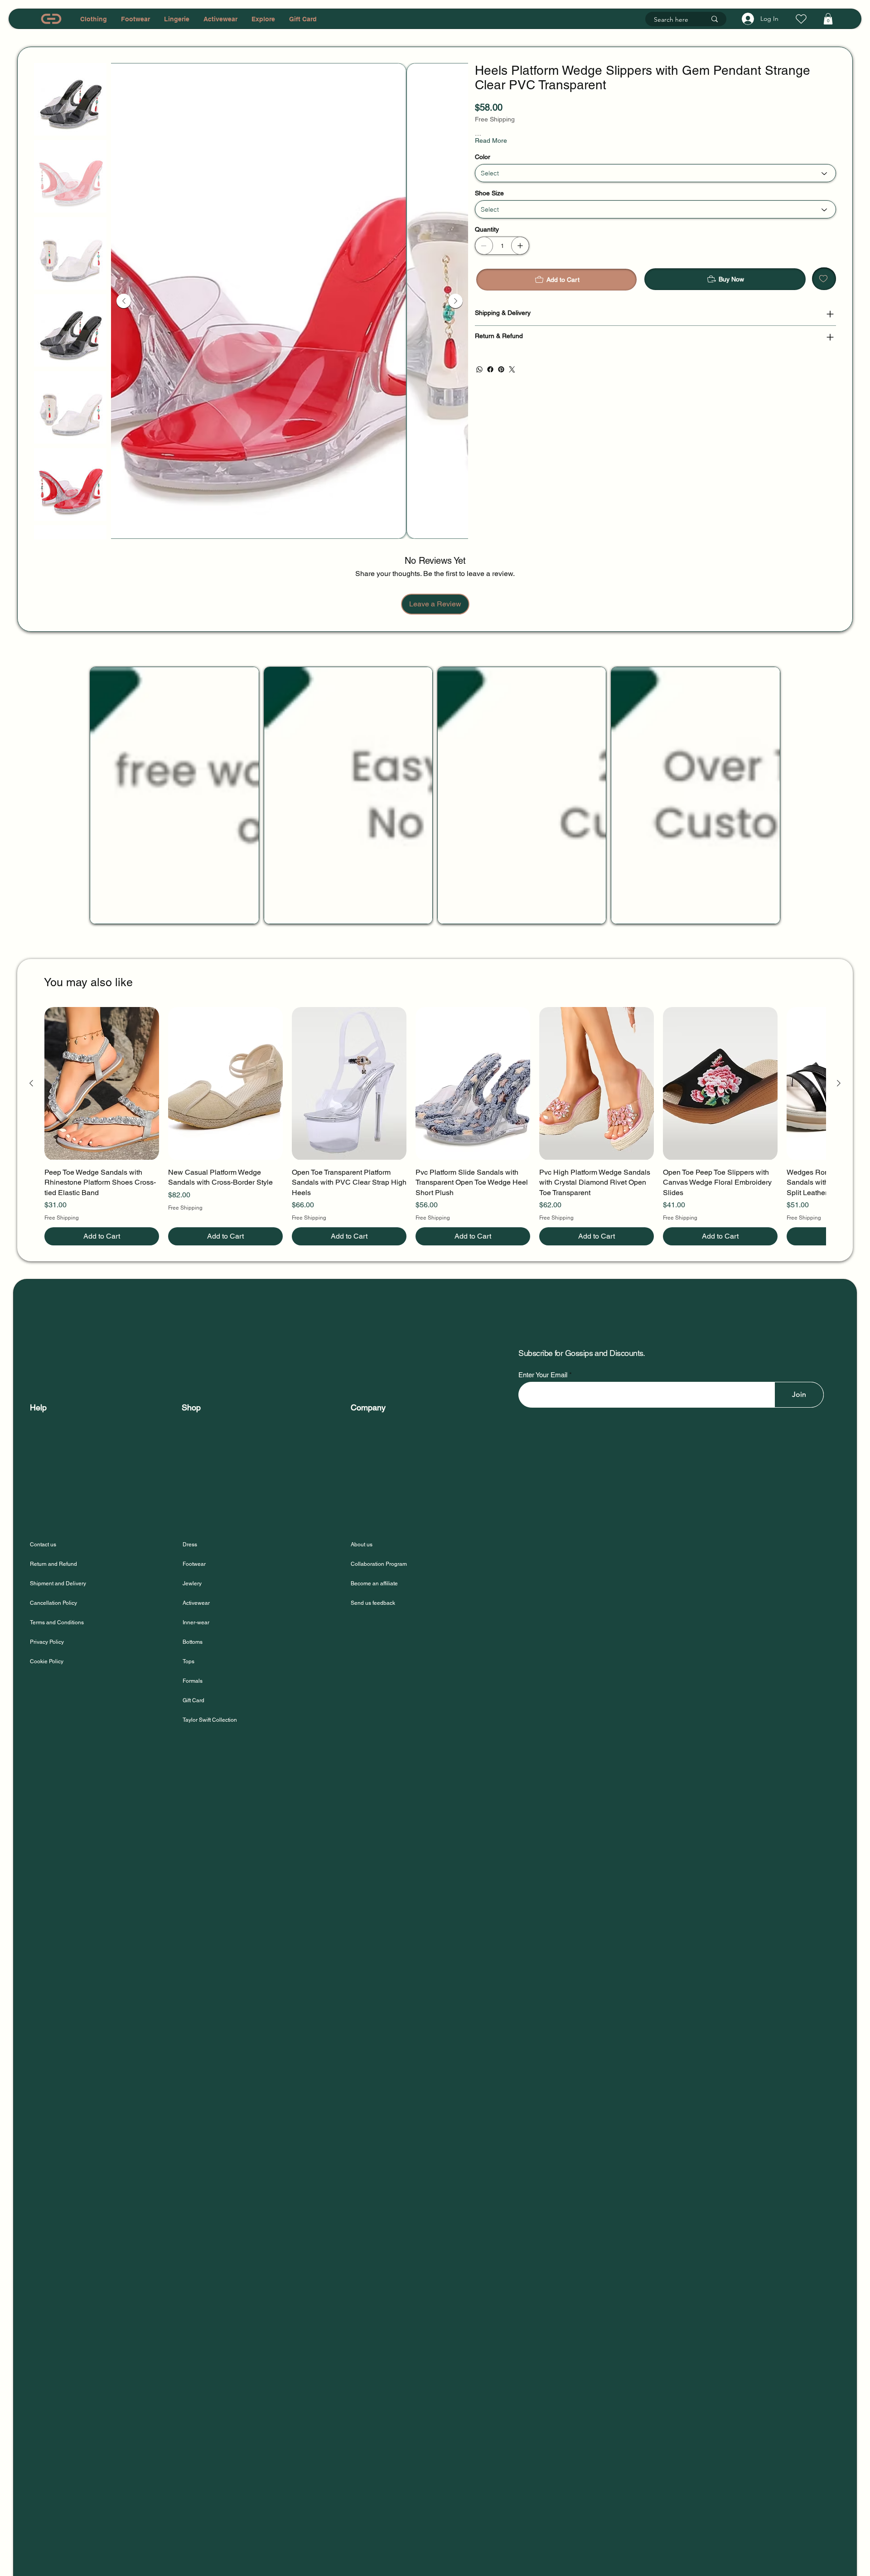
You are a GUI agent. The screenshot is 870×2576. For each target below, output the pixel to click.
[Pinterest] (501, 380)
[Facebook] (490, 380)
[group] (435, 1126)
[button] (828, 19)
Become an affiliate (374, 1583)
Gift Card (193, 1700)
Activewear (196, 1603)
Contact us (43, 1545)
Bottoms (193, 1642)
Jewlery (192, 1583)
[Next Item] (455, 301)
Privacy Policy (47, 1642)
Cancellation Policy (53, 1603)
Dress (190, 1545)
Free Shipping (62, 1218)
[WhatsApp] (479, 380)
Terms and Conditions (57, 1622)
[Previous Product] (31, 1083)
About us (362, 1545)
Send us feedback (373, 1603)
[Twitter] (512, 380)
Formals (193, 1681)
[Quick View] (102, 1083)
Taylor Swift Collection (210, 1720)
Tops (188, 1661)
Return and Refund (53, 1564)
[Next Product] (839, 1083)
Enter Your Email (543, 1375)
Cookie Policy (47, 1661)
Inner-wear (196, 1622)
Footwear (194, 1564)
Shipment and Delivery (59, 1583)
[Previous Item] (124, 301)
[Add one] (520, 257)
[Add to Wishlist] (824, 290)
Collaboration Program (379, 1564)
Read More (491, 151)
